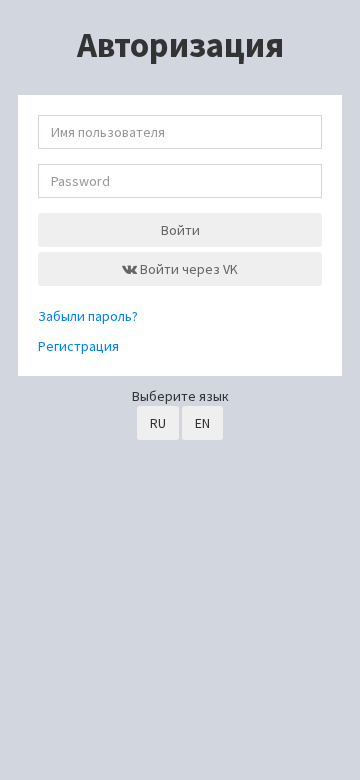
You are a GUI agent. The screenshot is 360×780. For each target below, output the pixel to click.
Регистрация (78, 346)
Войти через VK (187, 269)
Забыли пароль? (88, 316)
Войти (180, 230)
